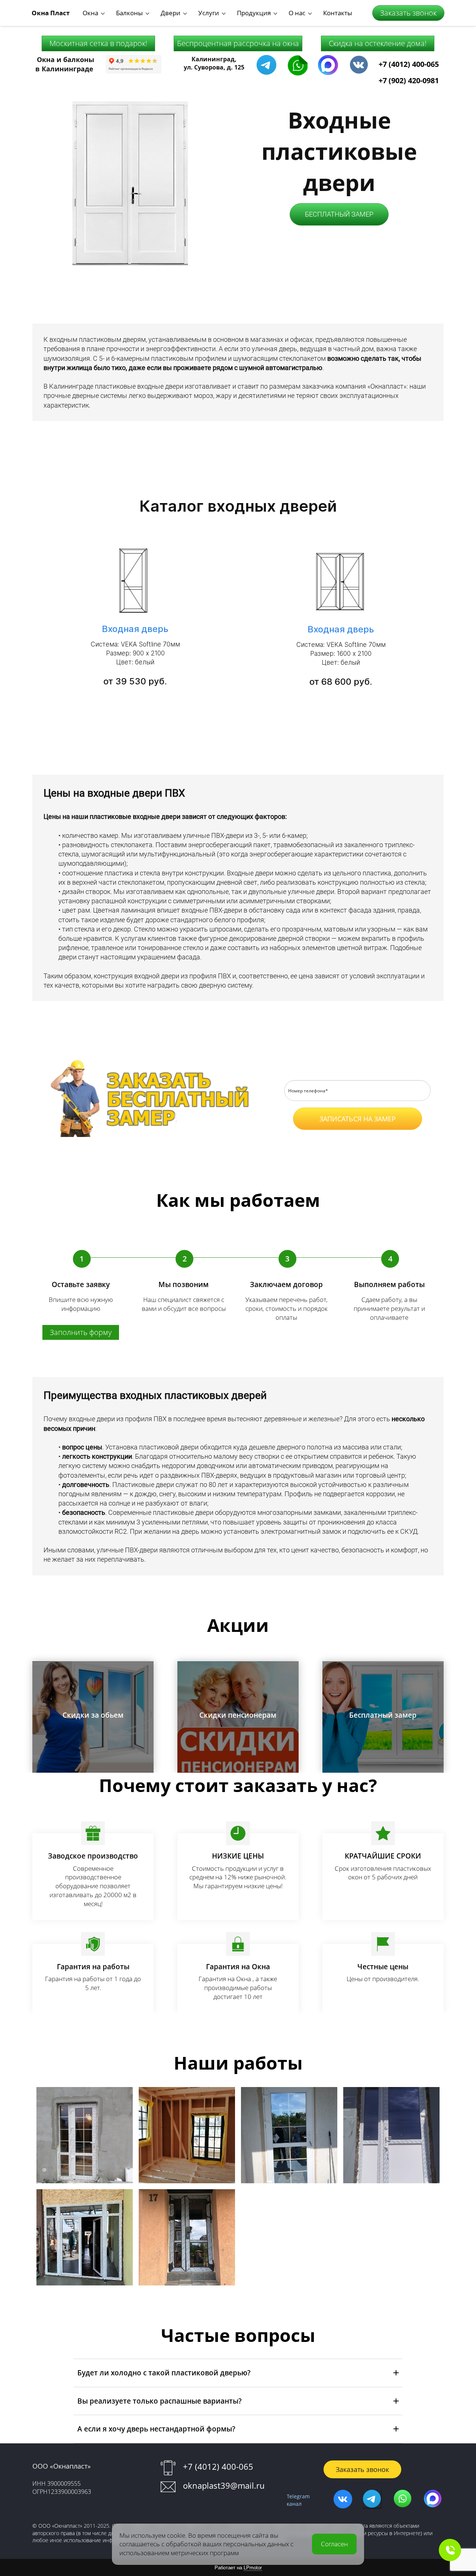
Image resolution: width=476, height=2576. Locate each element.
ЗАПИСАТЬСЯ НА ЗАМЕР (358, 1119)
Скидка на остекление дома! (378, 43)
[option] (238, 616)
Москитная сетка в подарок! (98, 43)
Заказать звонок (408, 13)
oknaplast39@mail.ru (224, 2485)
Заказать (93, 1742)
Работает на (238, 2568)
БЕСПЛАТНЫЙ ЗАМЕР (339, 214)
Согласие (420, 1138)
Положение (379, 1138)
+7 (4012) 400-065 (409, 64)
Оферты (357, 1149)
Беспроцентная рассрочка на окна (238, 43)
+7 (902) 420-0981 (409, 80)
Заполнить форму (81, 1332)
